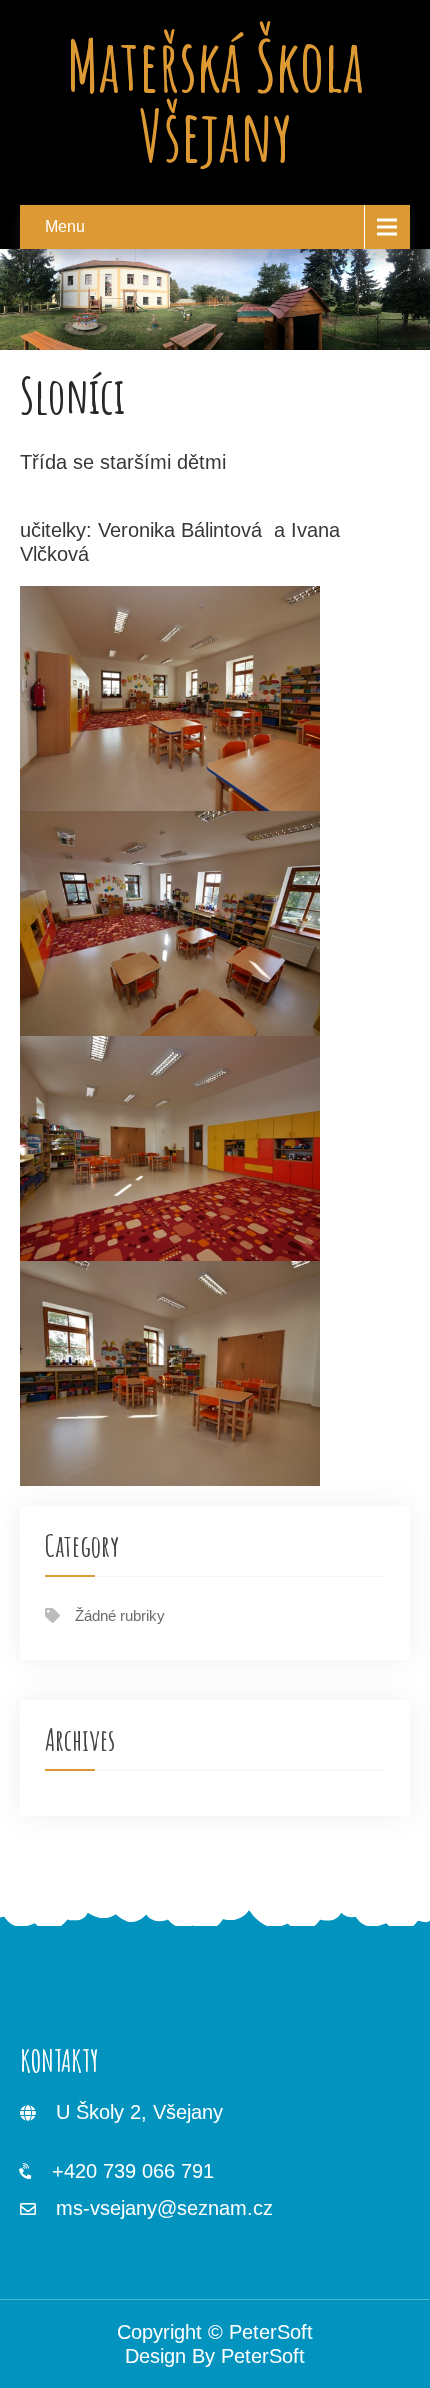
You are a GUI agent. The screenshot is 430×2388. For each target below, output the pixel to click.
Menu (65, 226)
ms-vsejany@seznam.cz (164, 2208)
